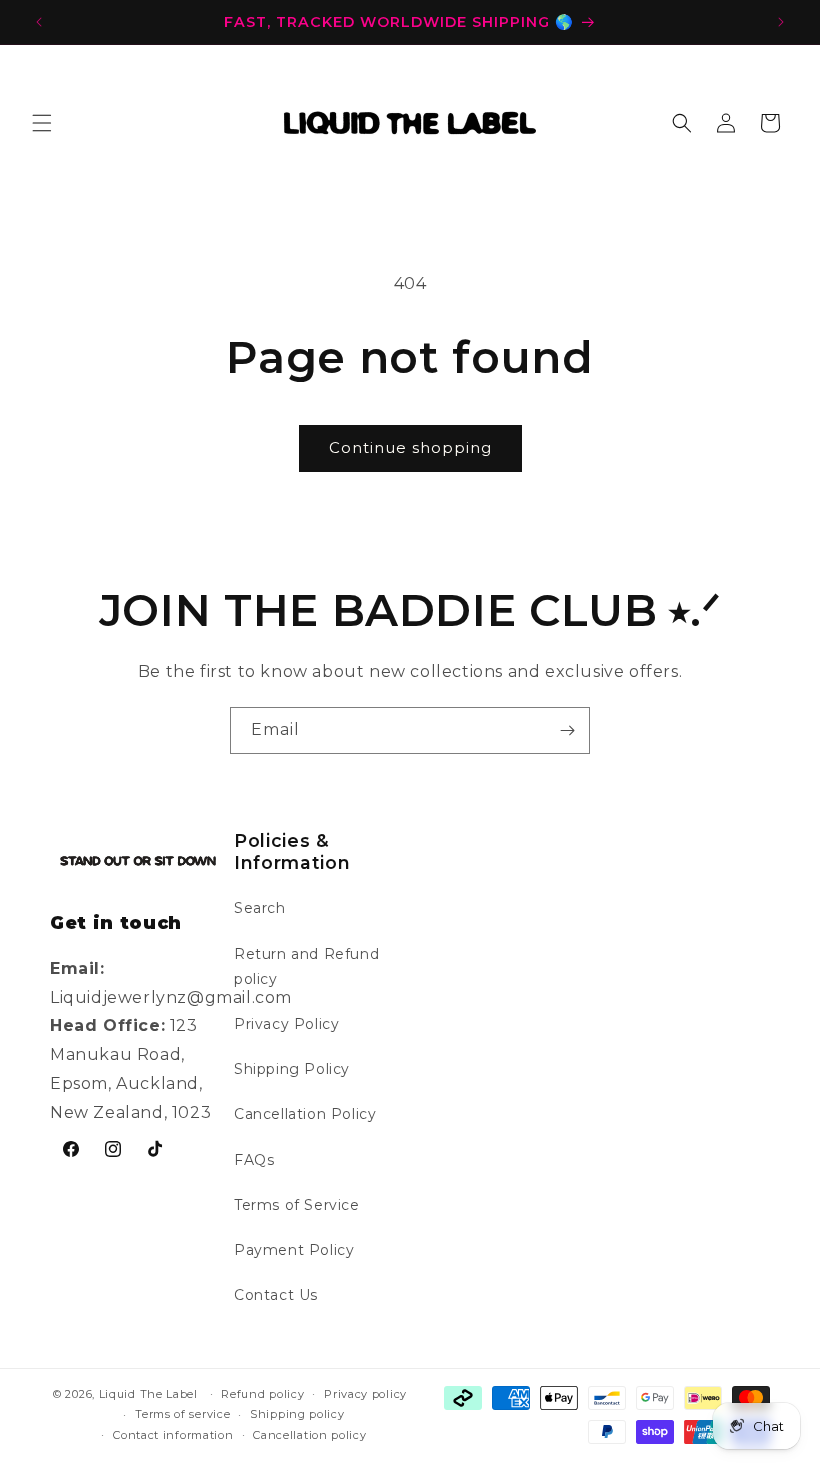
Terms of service (182, 1414)
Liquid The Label (148, 1394)
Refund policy (262, 1394)
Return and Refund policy (306, 966)
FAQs (254, 1160)
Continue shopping (410, 447)
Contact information (173, 1435)
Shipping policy (297, 1414)
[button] (42, 123)
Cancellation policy (309, 1435)
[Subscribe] (567, 730)
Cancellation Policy (305, 1114)
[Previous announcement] (39, 22)
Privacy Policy (286, 1024)
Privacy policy (365, 1394)
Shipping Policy (292, 1069)
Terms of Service (297, 1205)
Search (260, 908)
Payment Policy (294, 1250)
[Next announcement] (781, 22)
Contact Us (276, 1295)
